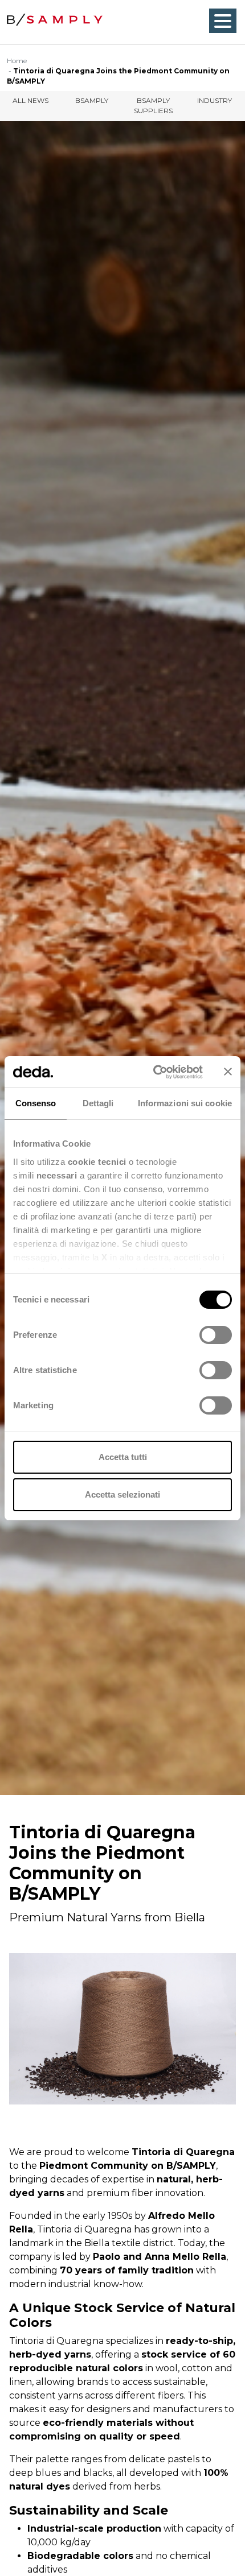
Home (17, 61)
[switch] (216, 1335)
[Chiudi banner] (228, 1072)
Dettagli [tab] (98, 1103)
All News (30, 100)
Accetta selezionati (122, 1494)
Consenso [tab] (36, 1103)
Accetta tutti (123, 1457)
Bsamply (92, 100)
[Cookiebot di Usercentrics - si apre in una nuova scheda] (154, 1072)
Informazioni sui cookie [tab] (185, 1103)
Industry (215, 100)
